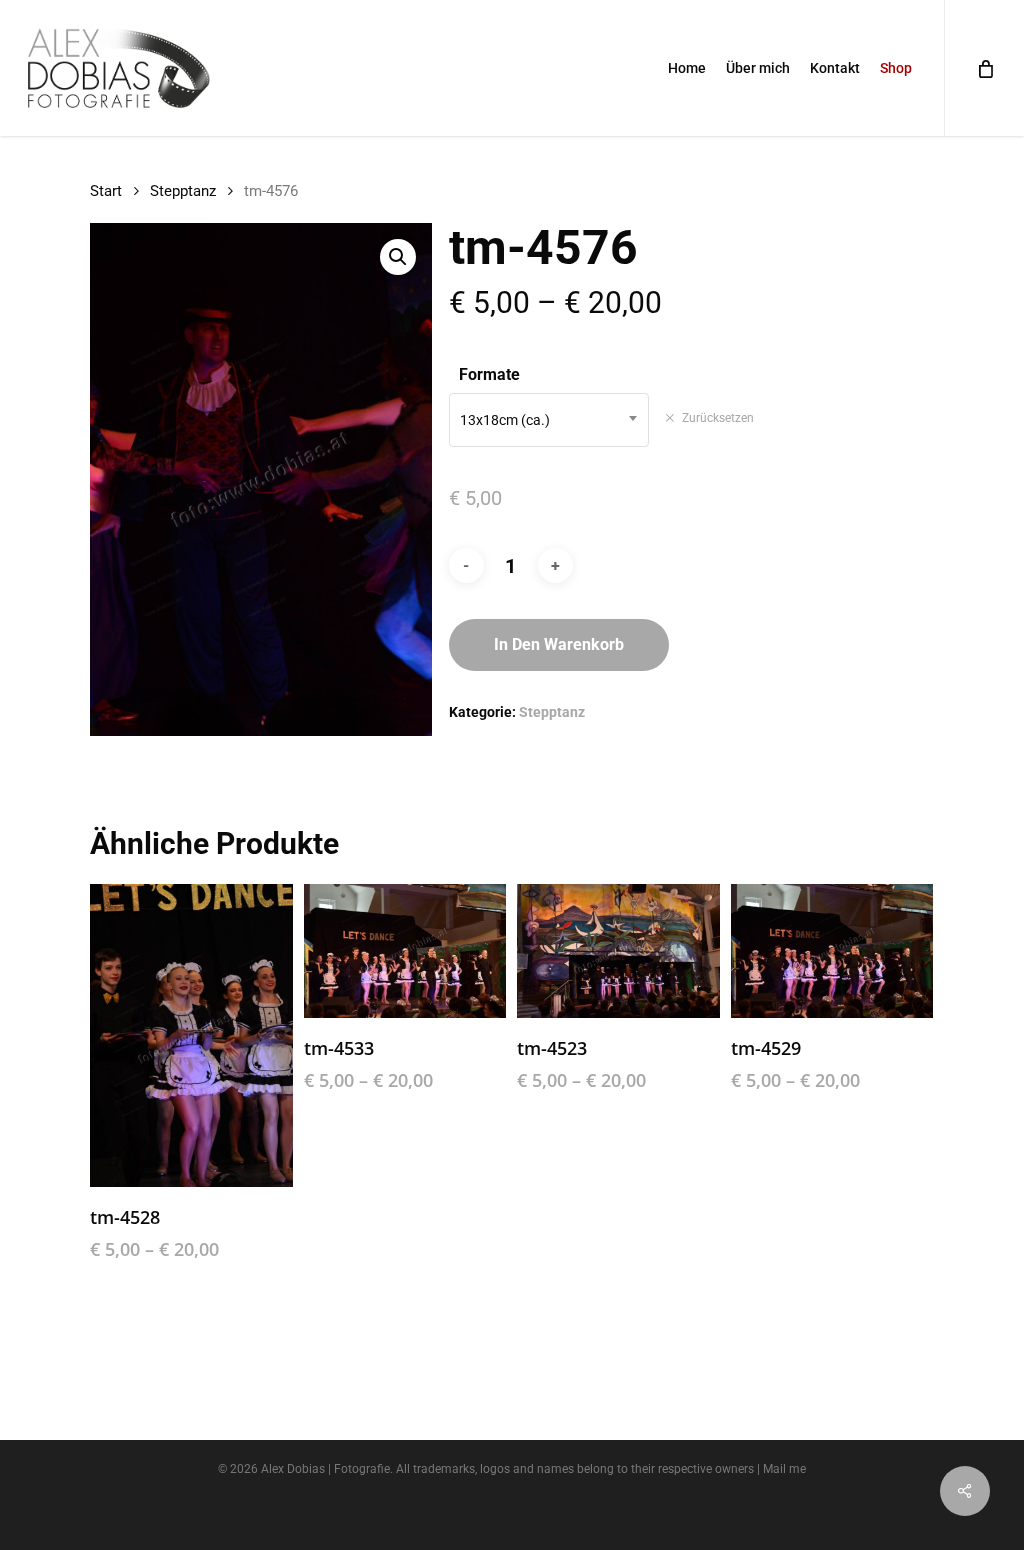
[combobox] (549, 420)
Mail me (784, 1469)
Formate (489, 374)
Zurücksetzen (718, 418)
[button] (398, 257)
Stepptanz (183, 191)
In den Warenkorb (559, 644)
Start (106, 191)
